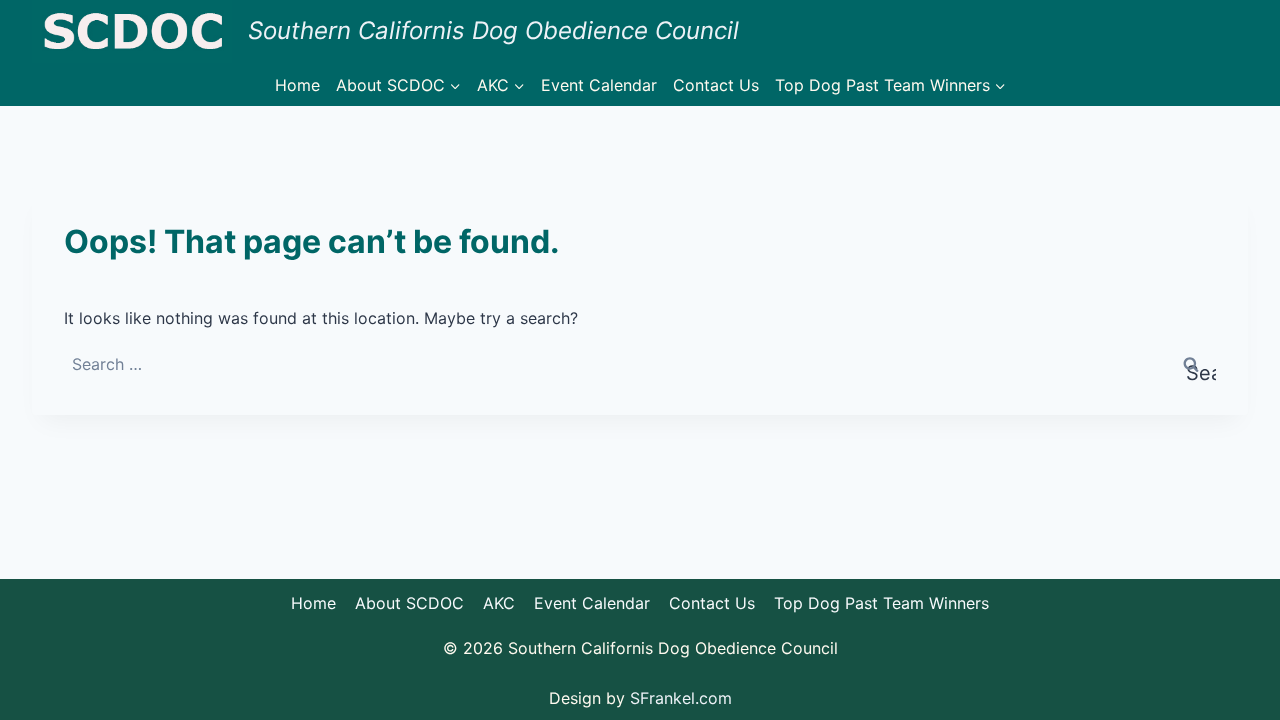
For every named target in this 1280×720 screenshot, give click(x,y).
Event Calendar (599, 85)
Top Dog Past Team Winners (881, 603)
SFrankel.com (681, 698)
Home (297, 85)
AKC (499, 603)
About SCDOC (409, 603)
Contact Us (716, 85)
